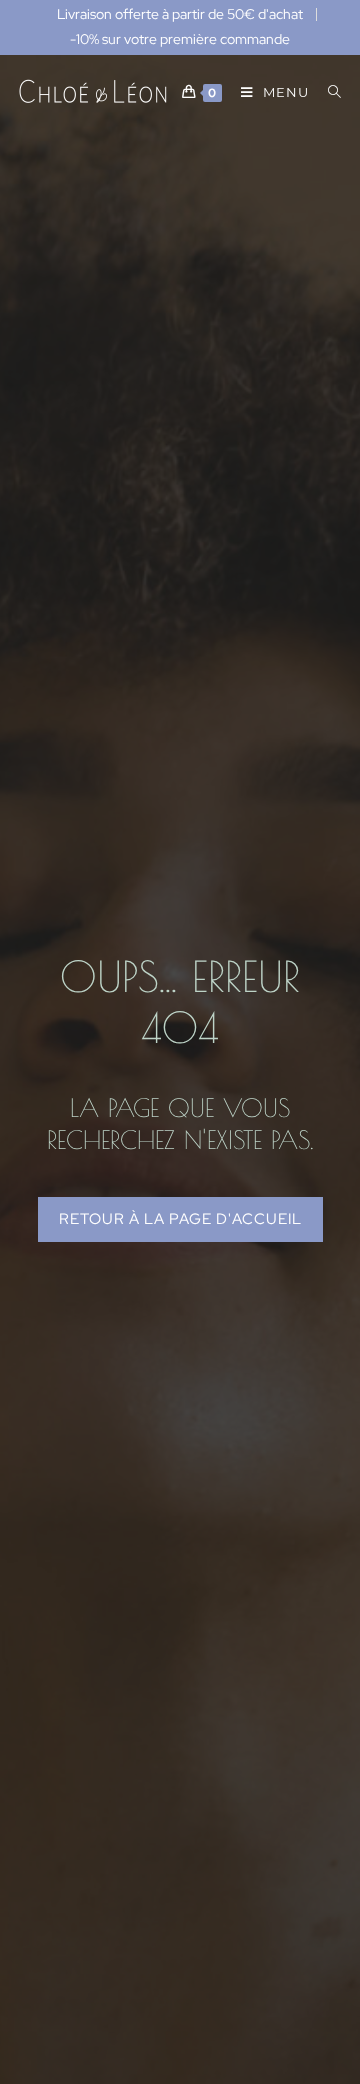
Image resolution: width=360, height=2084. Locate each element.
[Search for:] (327, 92)
